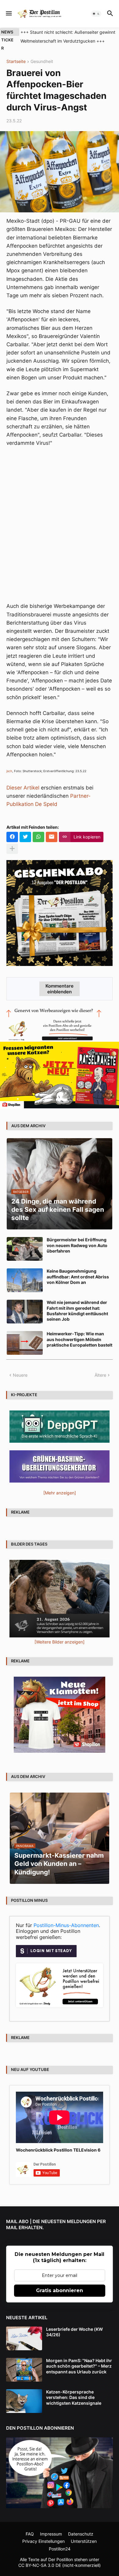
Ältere (100, 1375)
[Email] (52, 837)
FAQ (30, 2534)
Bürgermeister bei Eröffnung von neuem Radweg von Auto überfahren (77, 1245)
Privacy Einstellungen (43, 2541)
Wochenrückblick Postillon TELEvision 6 (58, 2150)
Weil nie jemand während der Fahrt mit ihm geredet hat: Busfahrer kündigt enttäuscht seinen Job (77, 1311)
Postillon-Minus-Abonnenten (66, 1925)
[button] (8, 14)
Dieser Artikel (23, 788)
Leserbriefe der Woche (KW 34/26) (74, 2332)
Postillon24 (60, 2549)
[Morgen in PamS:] (24, 2370)
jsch (9, 771)
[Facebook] (12, 837)
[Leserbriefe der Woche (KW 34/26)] (24, 2338)
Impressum (51, 2534)
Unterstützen (84, 2541)
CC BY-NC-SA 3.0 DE (40, 2565)
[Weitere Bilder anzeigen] (60, 1642)
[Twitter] (25, 837)
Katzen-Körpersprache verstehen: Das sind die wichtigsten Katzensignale (74, 2397)
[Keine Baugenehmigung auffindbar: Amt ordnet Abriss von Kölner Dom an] (25, 1280)
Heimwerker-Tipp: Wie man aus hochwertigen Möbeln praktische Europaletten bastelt (79, 1339)
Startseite (16, 62)
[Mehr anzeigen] (12, 849)
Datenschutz (81, 2534)
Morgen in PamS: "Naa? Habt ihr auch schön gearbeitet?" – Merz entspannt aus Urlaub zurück (79, 2366)
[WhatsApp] (38, 837)
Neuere (20, 1375)
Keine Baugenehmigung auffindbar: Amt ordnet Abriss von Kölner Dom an (78, 1276)
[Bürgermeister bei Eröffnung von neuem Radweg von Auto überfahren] (25, 1249)
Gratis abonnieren (60, 2290)
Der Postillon (61, 2559)
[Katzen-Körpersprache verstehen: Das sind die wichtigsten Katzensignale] (24, 2401)
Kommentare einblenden (60, 989)
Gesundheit (42, 62)
